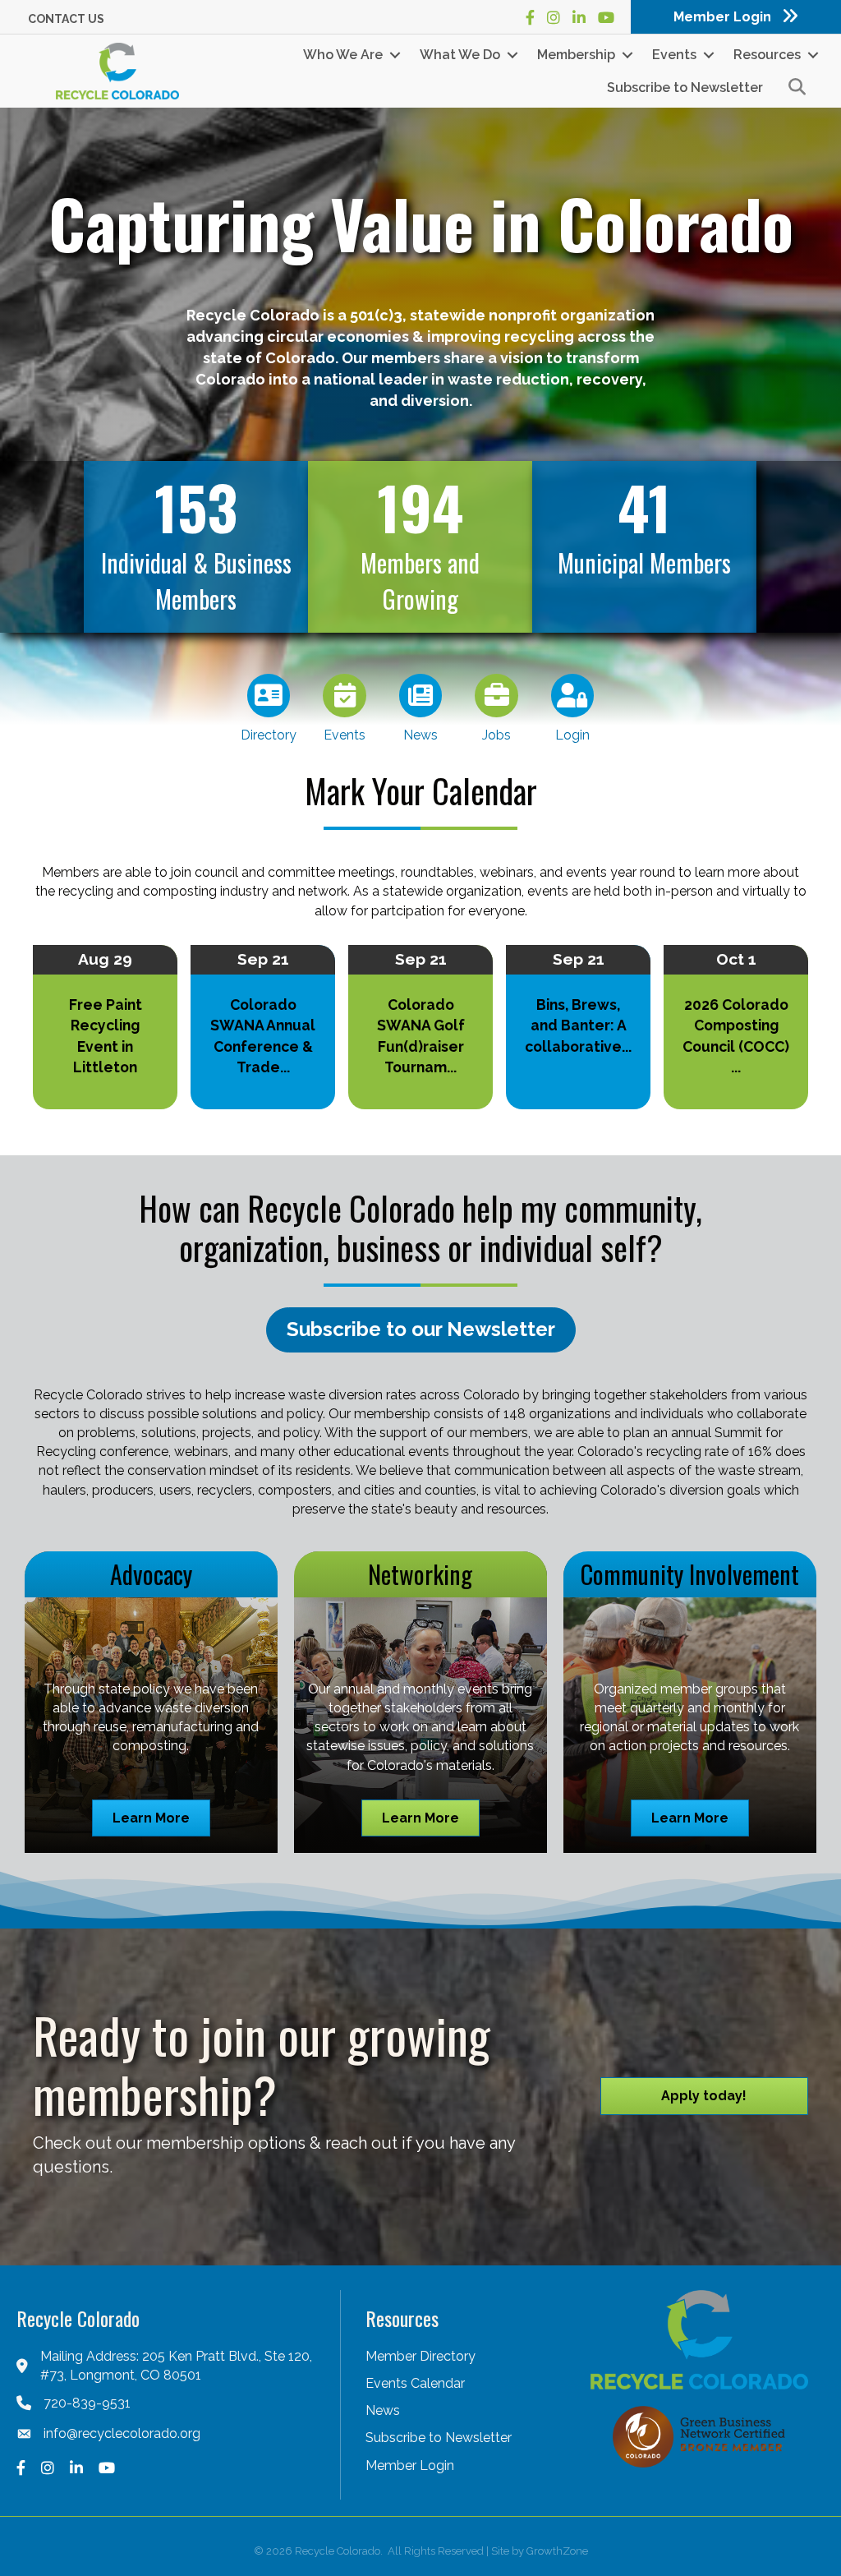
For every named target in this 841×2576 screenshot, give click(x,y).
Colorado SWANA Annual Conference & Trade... (263, 1036)
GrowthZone (557, 2551)
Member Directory (420, 2356)
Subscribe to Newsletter (685, 88)
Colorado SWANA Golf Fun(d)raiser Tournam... (421, 1036)
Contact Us (66, 19)
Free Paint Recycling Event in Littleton (106, 1036)
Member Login (410, 2465)
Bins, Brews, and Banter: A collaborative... (578, 1025)
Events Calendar (415, 2383)
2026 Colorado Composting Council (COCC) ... (736, 1036)
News (383, 2410)
